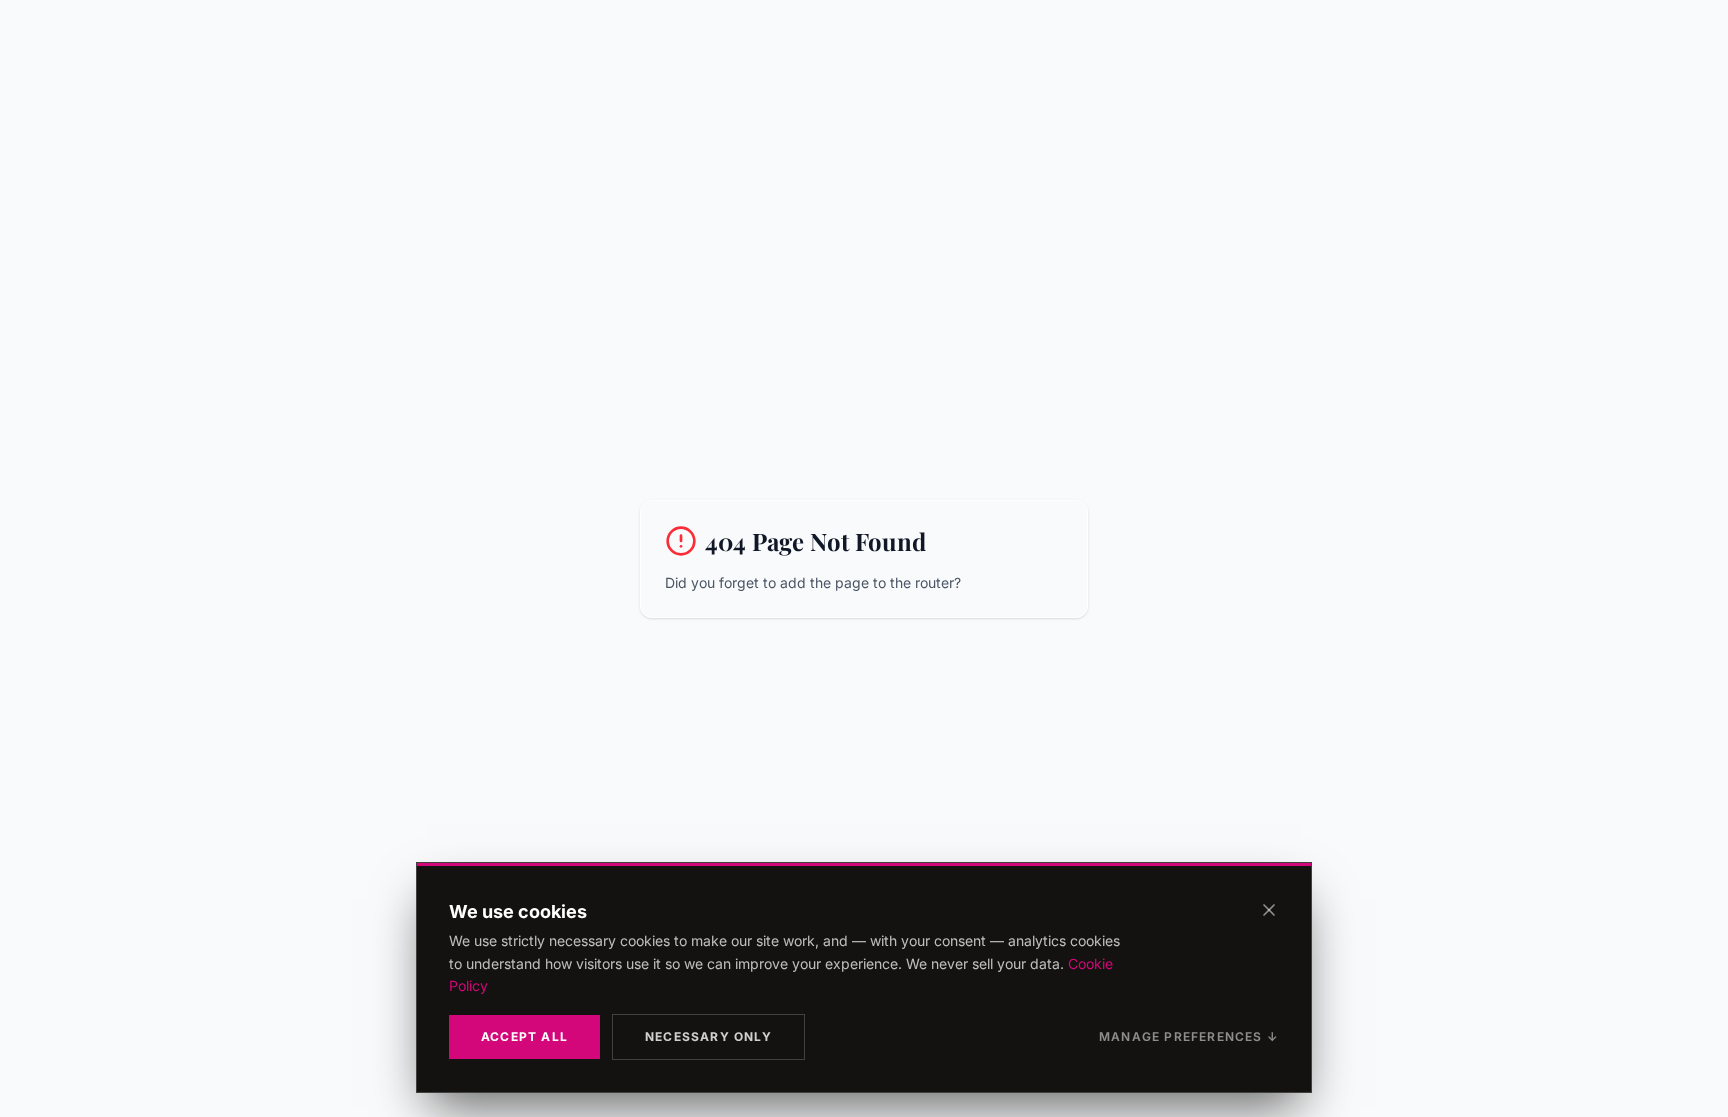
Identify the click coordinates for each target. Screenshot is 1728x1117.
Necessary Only (708, 1036)
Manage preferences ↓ (1189, 1036)
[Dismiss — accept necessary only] (1269, 910)
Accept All (524, 1036)
